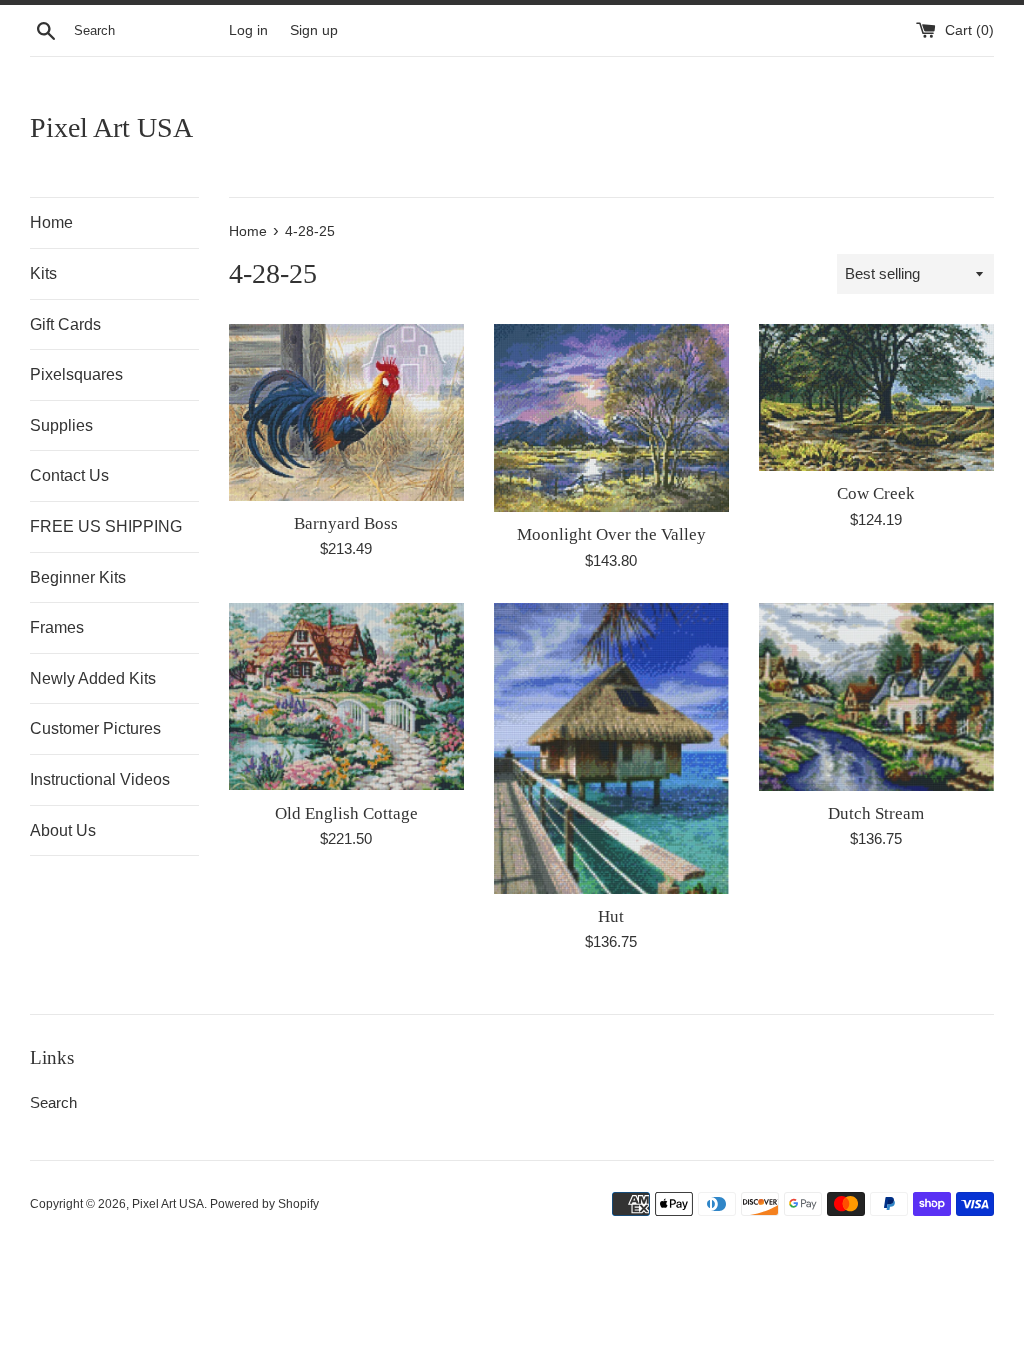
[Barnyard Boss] (346, 412)
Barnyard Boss (346, 523)
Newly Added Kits (93, 678)
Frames (57, 627)
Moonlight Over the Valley (611, 534)
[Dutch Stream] (876, 697)
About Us (63, 830)
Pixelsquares (76, 374)
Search (53, 1102)
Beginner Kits (78, 577)
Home (51, 222)
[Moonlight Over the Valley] (611, 418)
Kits (43, 273)
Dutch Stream (876, 813)
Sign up (314, 30)
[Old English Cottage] (346, 697)
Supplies (61, 425)
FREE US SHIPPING (106, 526)
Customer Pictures (95, 728)
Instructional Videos (100, 779)
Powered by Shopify (264, 1204)
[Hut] (611, 748)
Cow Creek (876, 493)
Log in (248, 30)
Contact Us (69, 475)
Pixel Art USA (111, 127)
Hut (611, 916)
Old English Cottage (346, 813)
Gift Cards (65, 324)
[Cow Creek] (876, 397)
